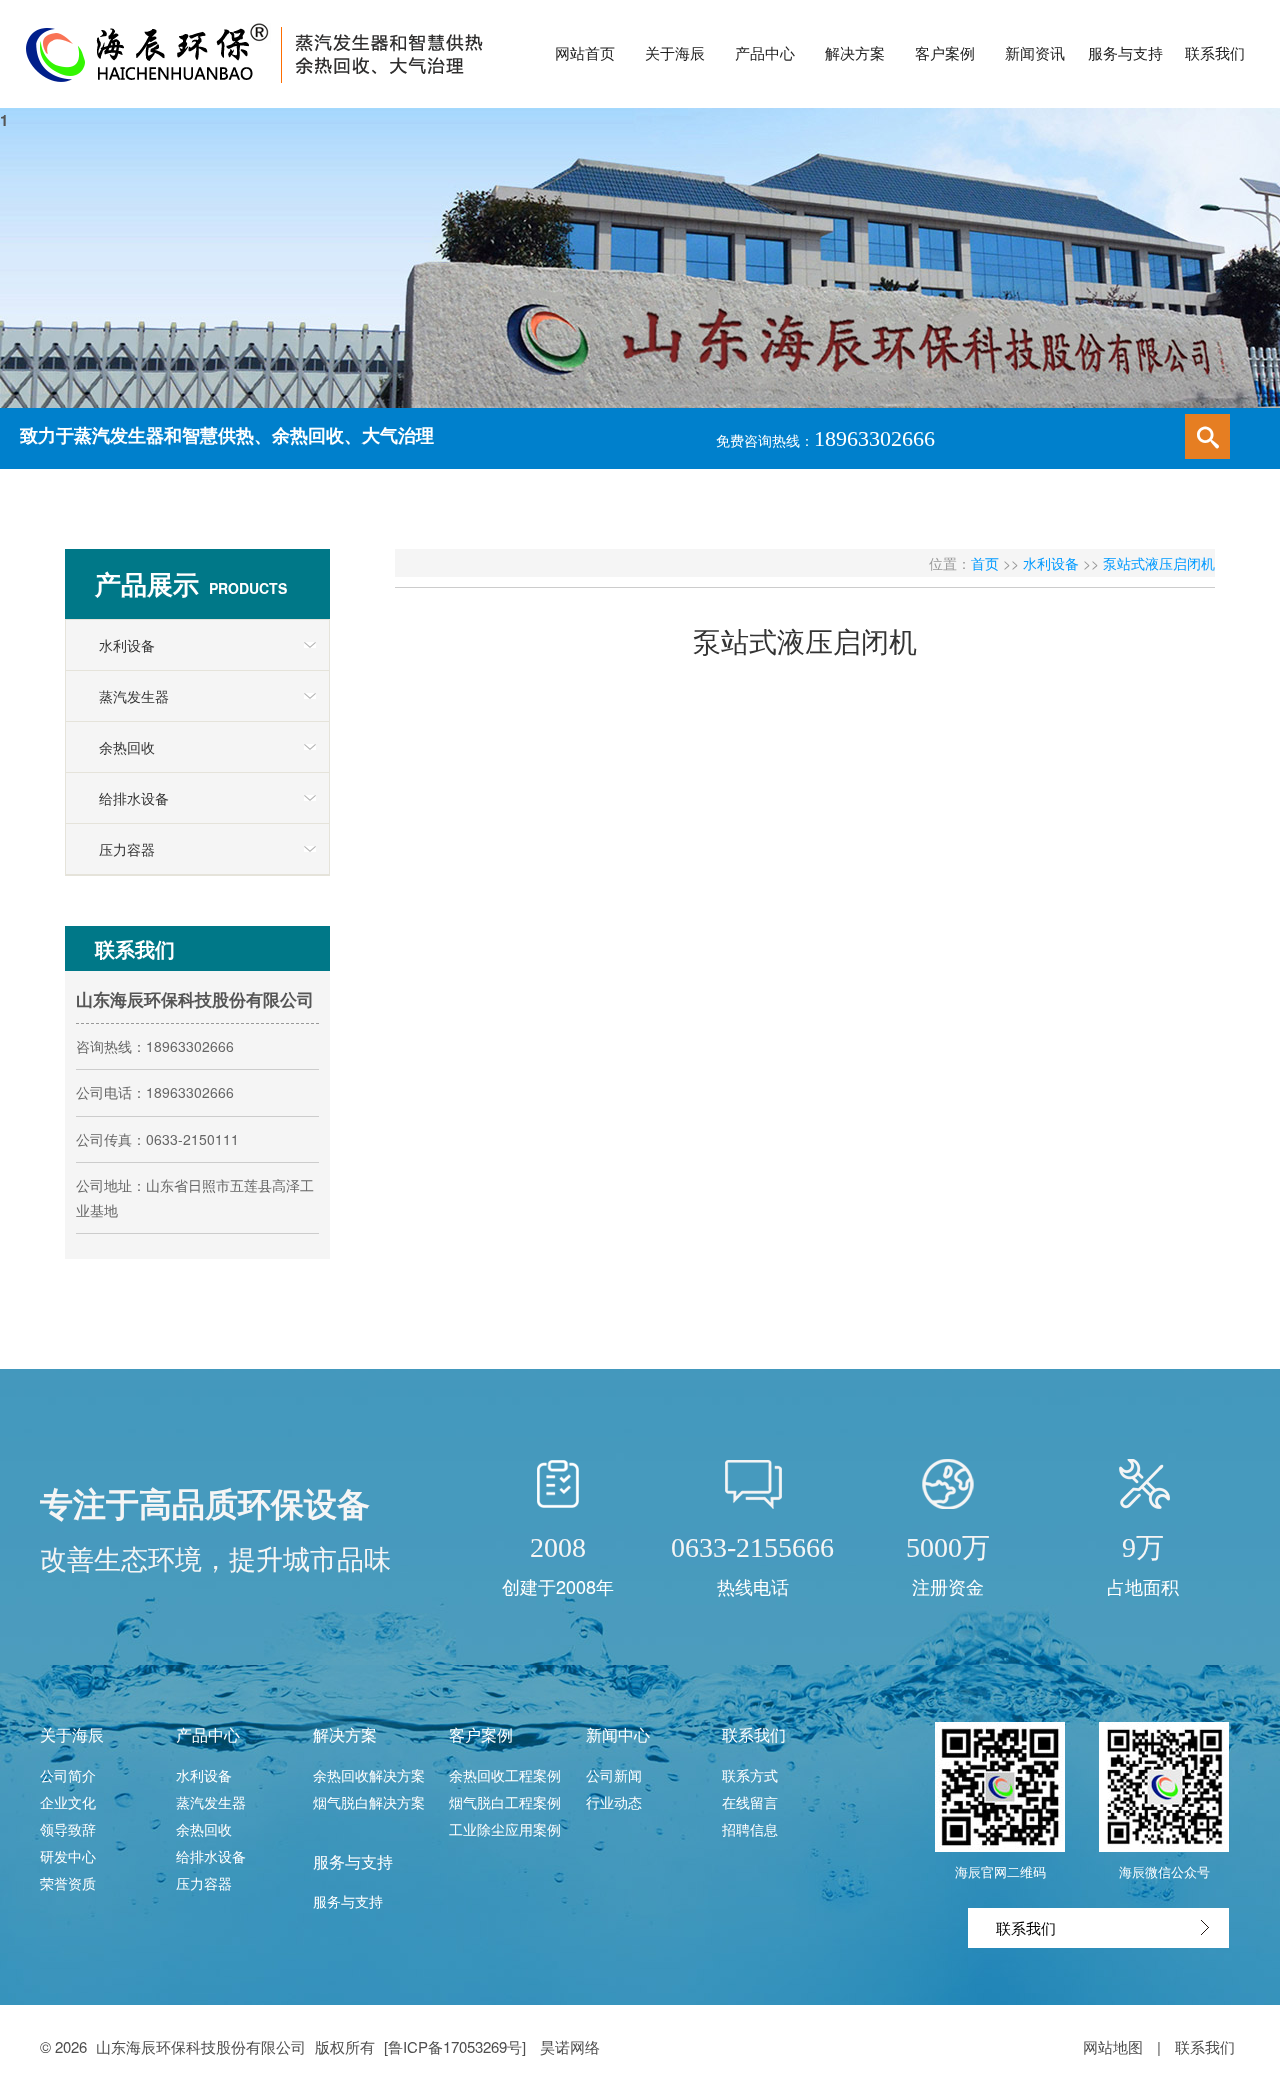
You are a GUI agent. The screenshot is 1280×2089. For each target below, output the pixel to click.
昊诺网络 (570, 2046)
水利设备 (127, 645)
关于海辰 (72, 1734)
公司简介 (68, 1775)
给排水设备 (134, 798)
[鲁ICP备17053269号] (457, 2046)
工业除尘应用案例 (505, 1829)
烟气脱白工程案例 (505, 1802)
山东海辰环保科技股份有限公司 (201, 2046)
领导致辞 (68, 1829)
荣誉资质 (68, 1883)
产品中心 (208, 1734)
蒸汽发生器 (134, 696)
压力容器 (127, 849)
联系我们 (754, 1734)
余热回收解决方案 (369, 1775)
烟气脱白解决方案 (369, 1802)
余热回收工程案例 (505, 1775)
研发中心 (68, 1856)
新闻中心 (618, 1734)
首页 (985, 563)
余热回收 (127, 747)
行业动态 (614, 1802)
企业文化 (68, 1802)
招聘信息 (750, 1829)
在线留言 (750, 1802)
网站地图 (1113, 2046)
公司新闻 (614, 1775)
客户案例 (481, 1734)
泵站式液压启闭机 (1159, 563)
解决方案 (345, 1734)
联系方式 (750, 1775)
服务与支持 (353, 1861)
